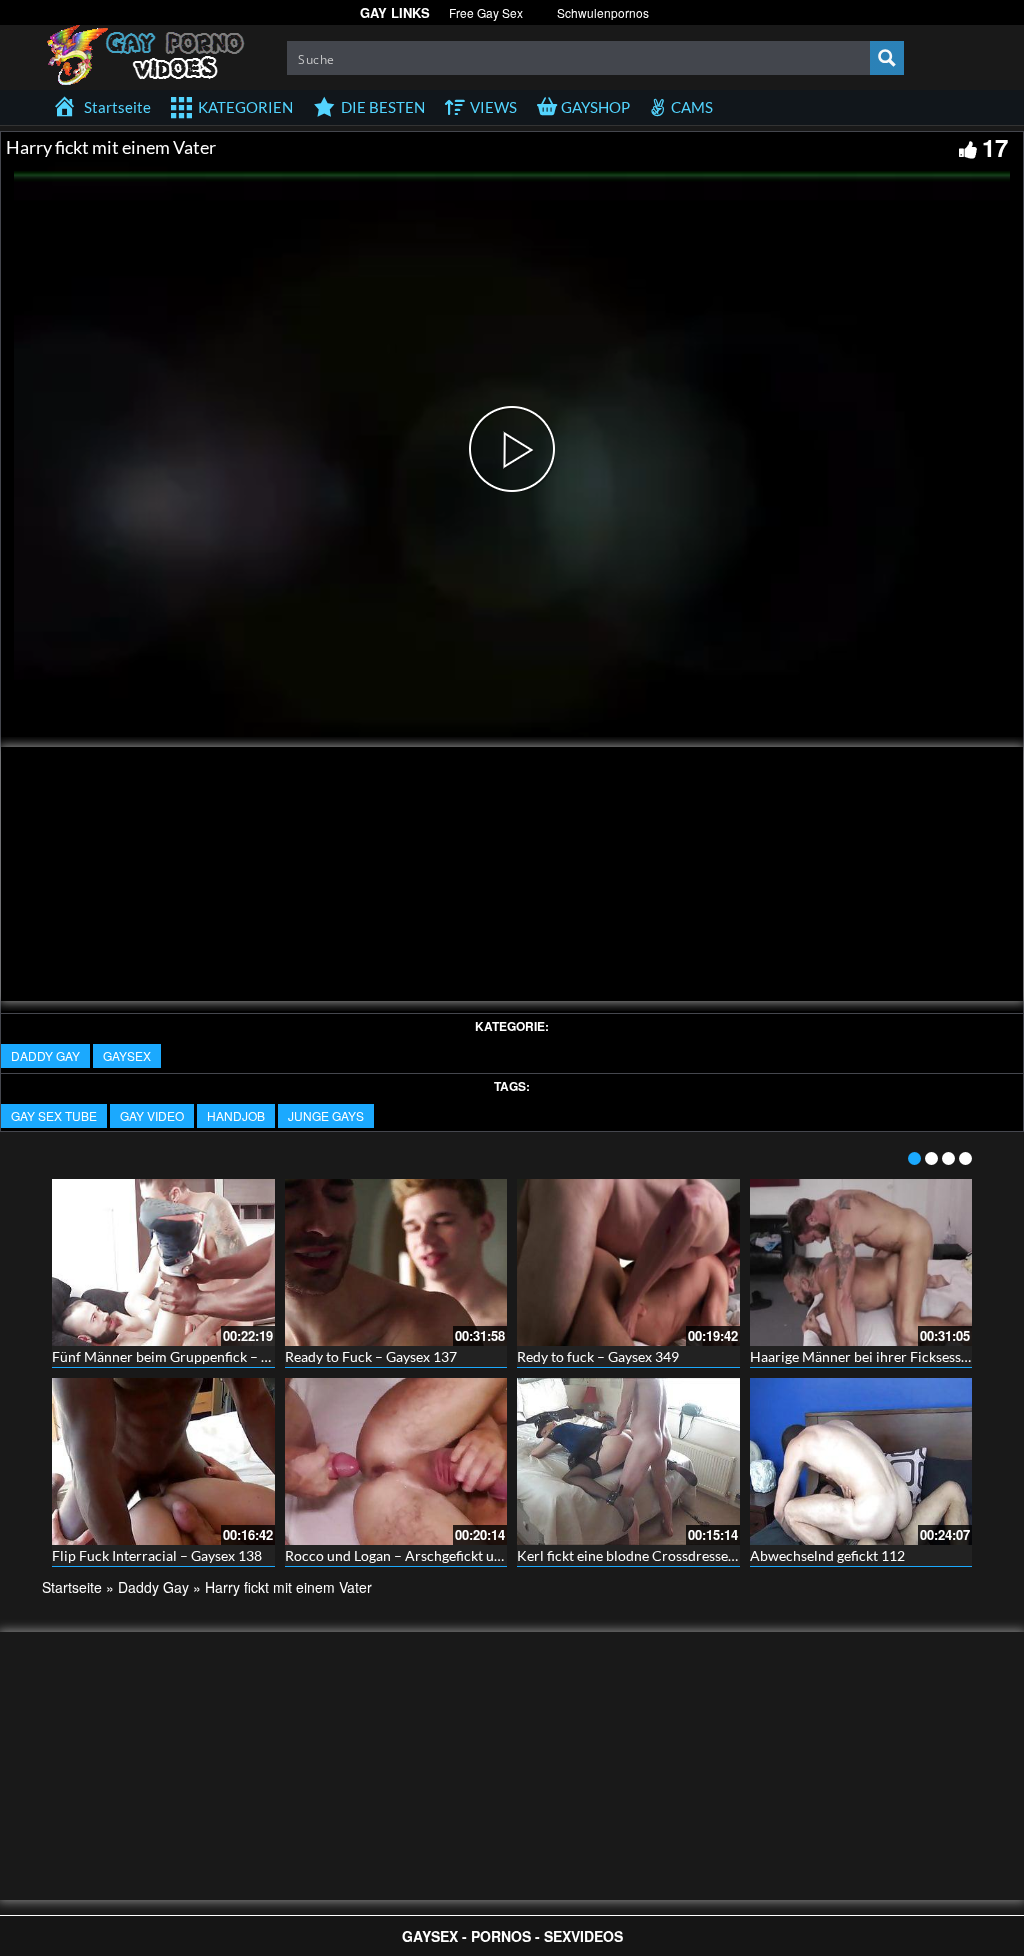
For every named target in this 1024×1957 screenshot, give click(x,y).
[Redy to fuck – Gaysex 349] (628, 1262)
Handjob (236, 1115)
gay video (152, 1115)
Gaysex (127, 1055)
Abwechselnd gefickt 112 (827, 1555)
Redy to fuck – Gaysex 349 (598, 1356)
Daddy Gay (45, 1055)
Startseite (72, 1587)
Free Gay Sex (486, 12)
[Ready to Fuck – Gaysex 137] (396, 1262)
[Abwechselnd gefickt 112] (861, 1461)
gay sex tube (54, 1115)
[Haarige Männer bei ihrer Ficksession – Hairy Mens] (861, 1262)
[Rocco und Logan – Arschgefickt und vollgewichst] (396, 1461)
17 (995, 147)
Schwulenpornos (603, 12)
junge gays (326, 1115)
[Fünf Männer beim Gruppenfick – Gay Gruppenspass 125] (163, 1262)
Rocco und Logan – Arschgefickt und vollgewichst (438, 1555)
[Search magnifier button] (887, 58)
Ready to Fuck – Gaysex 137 (371, 1356)
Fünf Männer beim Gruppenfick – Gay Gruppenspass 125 (227, 1356)
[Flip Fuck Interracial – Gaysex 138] (163, 1461)
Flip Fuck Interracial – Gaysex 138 (157, 1555)
